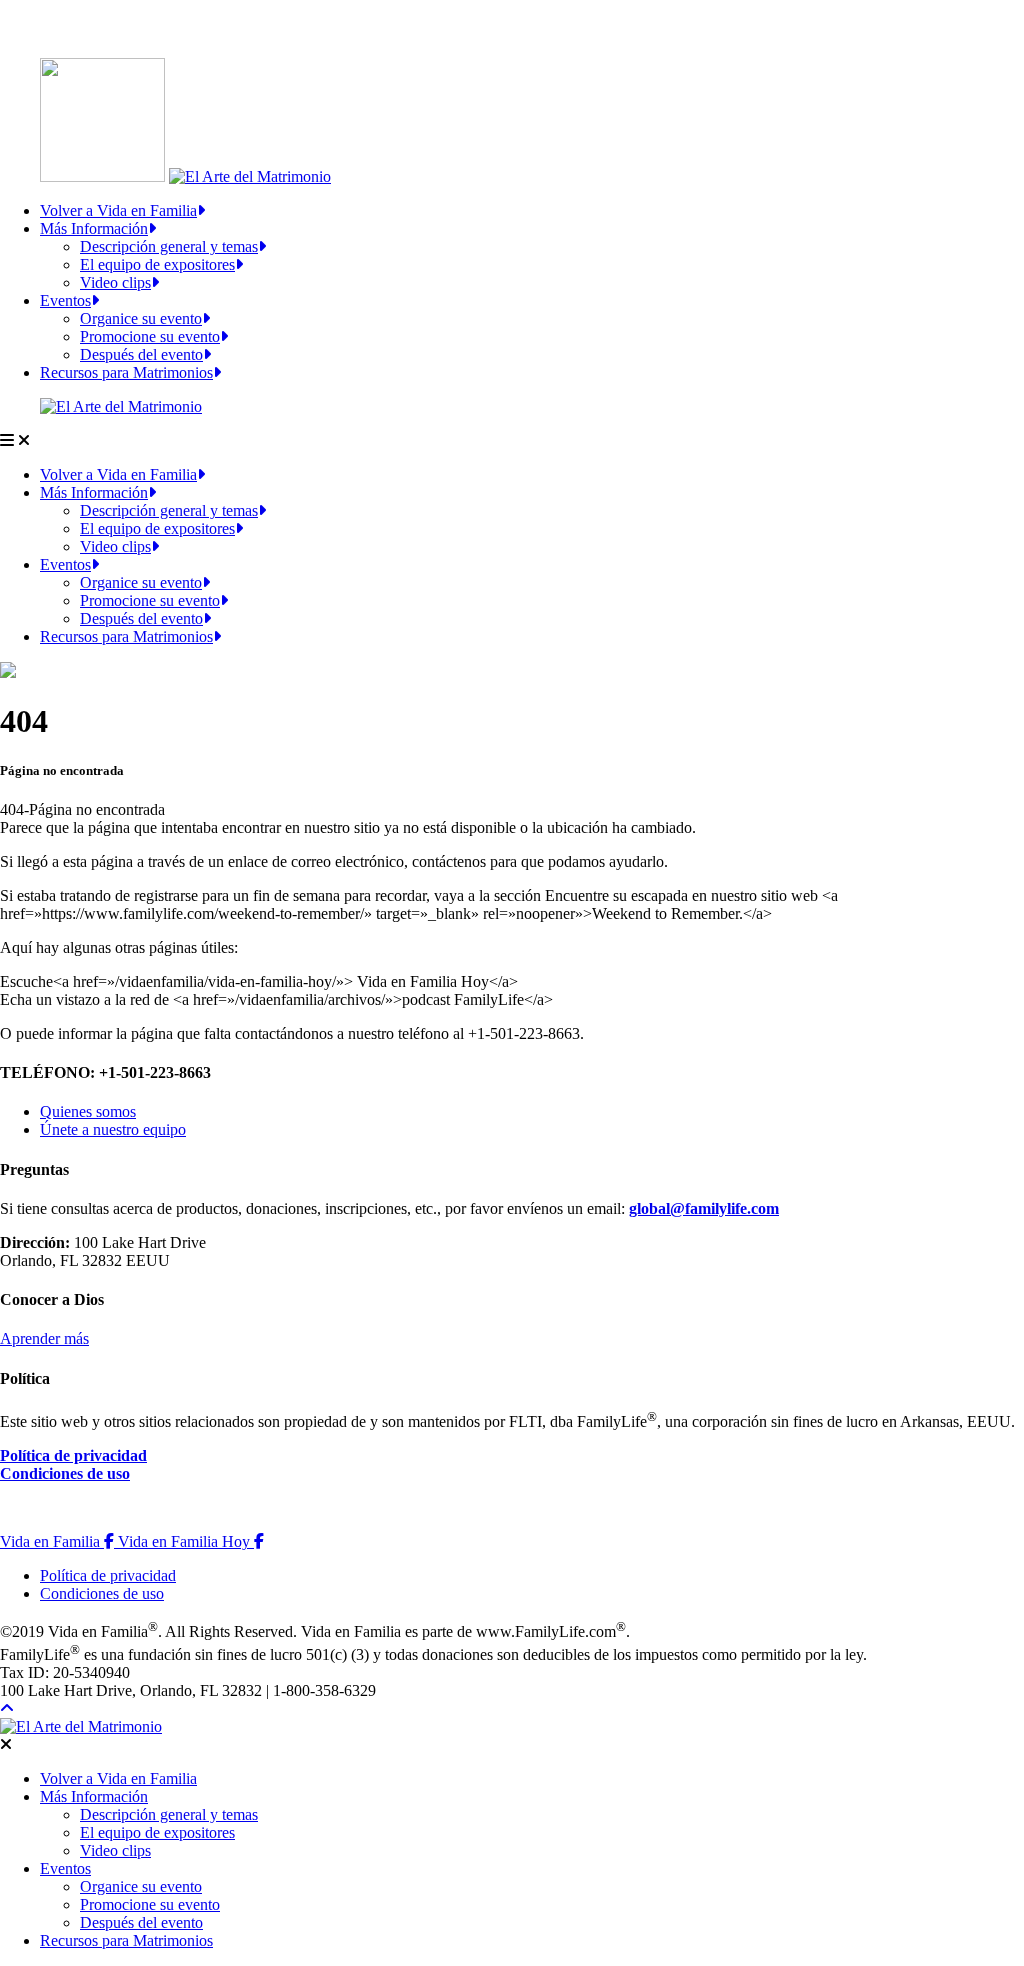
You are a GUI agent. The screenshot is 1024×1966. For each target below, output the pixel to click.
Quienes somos (88, 1111)
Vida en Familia (59, 1541)
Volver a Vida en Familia (118, 210)
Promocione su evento (150, 336)
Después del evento (141, 354)
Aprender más (44, 1338)
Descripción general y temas (169, 246)
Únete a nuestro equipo (113, 1129)
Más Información (94, 228)
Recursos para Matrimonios (126, 372)
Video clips (115, 282)
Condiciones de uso (65, 1473)
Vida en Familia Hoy (191, 1541)
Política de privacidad (73, 1455)
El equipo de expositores (157, 264)
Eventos (65, 300)
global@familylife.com (704, 1208)
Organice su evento (141, 318)
